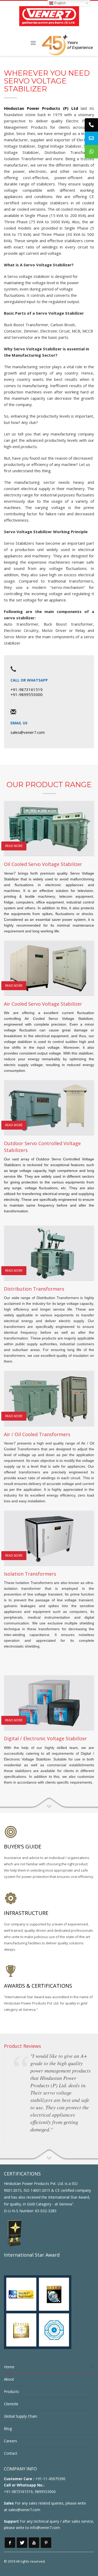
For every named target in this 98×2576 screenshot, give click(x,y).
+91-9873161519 (27, 689)
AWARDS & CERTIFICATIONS (38, 1986)
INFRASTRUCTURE (26, 1913)
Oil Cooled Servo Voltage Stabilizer (43, 864)
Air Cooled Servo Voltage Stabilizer (43, 1004)
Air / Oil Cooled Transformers (37, 1434)
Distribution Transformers (34, 1289)
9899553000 (45, 2492)
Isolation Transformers (30, 1574)
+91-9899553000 (27, 694)
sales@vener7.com (28, 732)
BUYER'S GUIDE (23, 1847)
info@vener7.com (45, 2528)
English (59, 3)
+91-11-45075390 (50, 2479)
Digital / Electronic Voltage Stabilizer (45, 1738)
